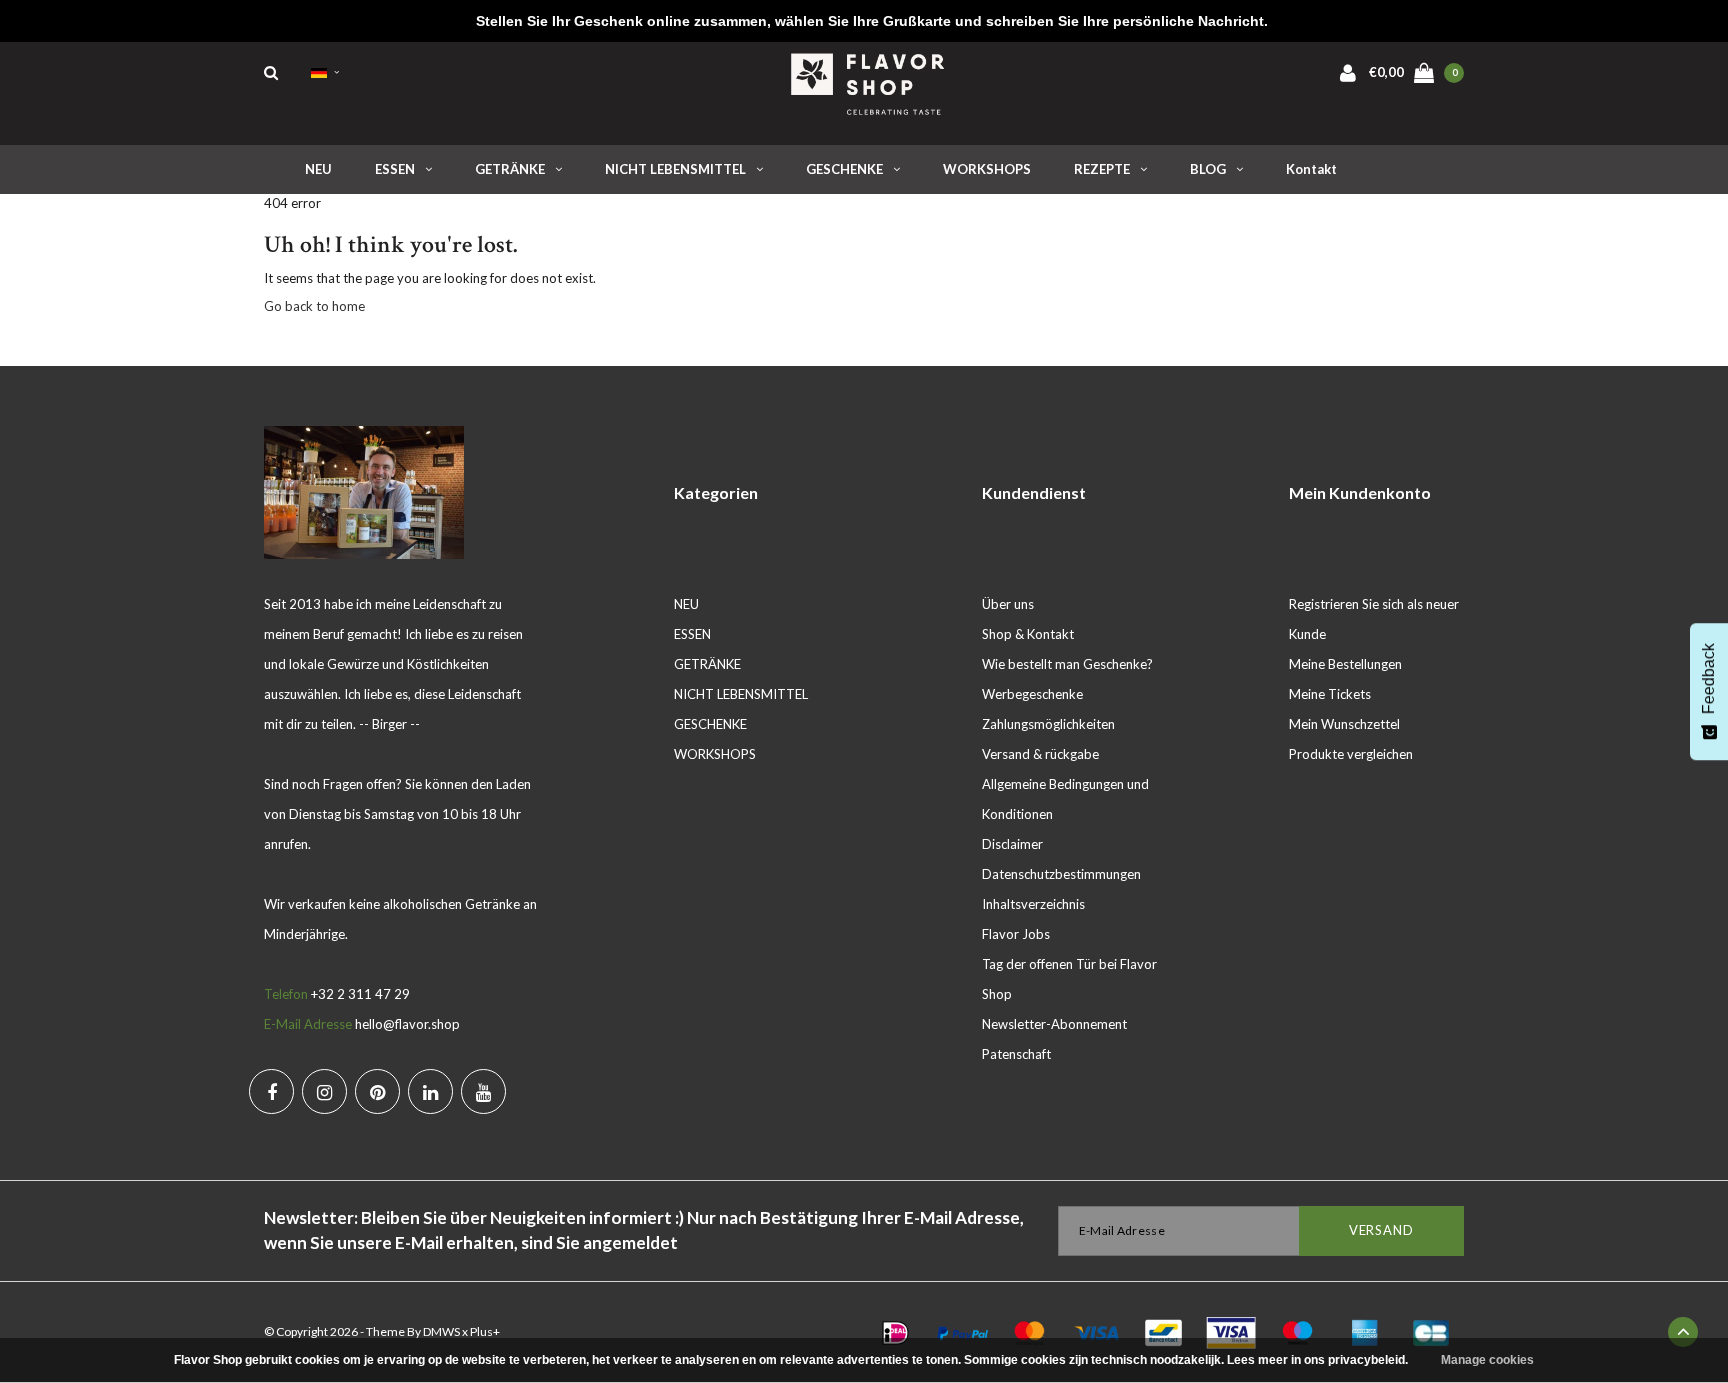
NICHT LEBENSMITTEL (675, 169)
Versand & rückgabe (1040, 754)
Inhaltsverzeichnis (1033, 904)
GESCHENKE (844, 169)
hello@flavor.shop (407, 1024)
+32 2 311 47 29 (360, 994)
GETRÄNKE (510, 169)
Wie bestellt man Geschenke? (1067, 664)
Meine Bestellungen (1345, 664)
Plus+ (485, 1331)
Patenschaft (1016, 1054)
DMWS (441, 1331)
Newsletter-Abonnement (1054, 1024)
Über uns (1008, 604)
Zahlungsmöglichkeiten (1048, 724)
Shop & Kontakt (1028, 634)
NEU (318, 169)
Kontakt (1311, 169)
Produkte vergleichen (1351, 754)
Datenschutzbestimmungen (1061, 874)
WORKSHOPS (987, 169)
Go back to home (314, 306)
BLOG (1208, 169)
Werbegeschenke (1032, 694)
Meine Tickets (1330, 694)
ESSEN (395, 169)
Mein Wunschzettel (1344, 724)
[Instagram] (324, 1091)
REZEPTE (1102, 169)
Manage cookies (1487, 1360)
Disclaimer (1012, 844)
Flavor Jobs (1016, 934)
